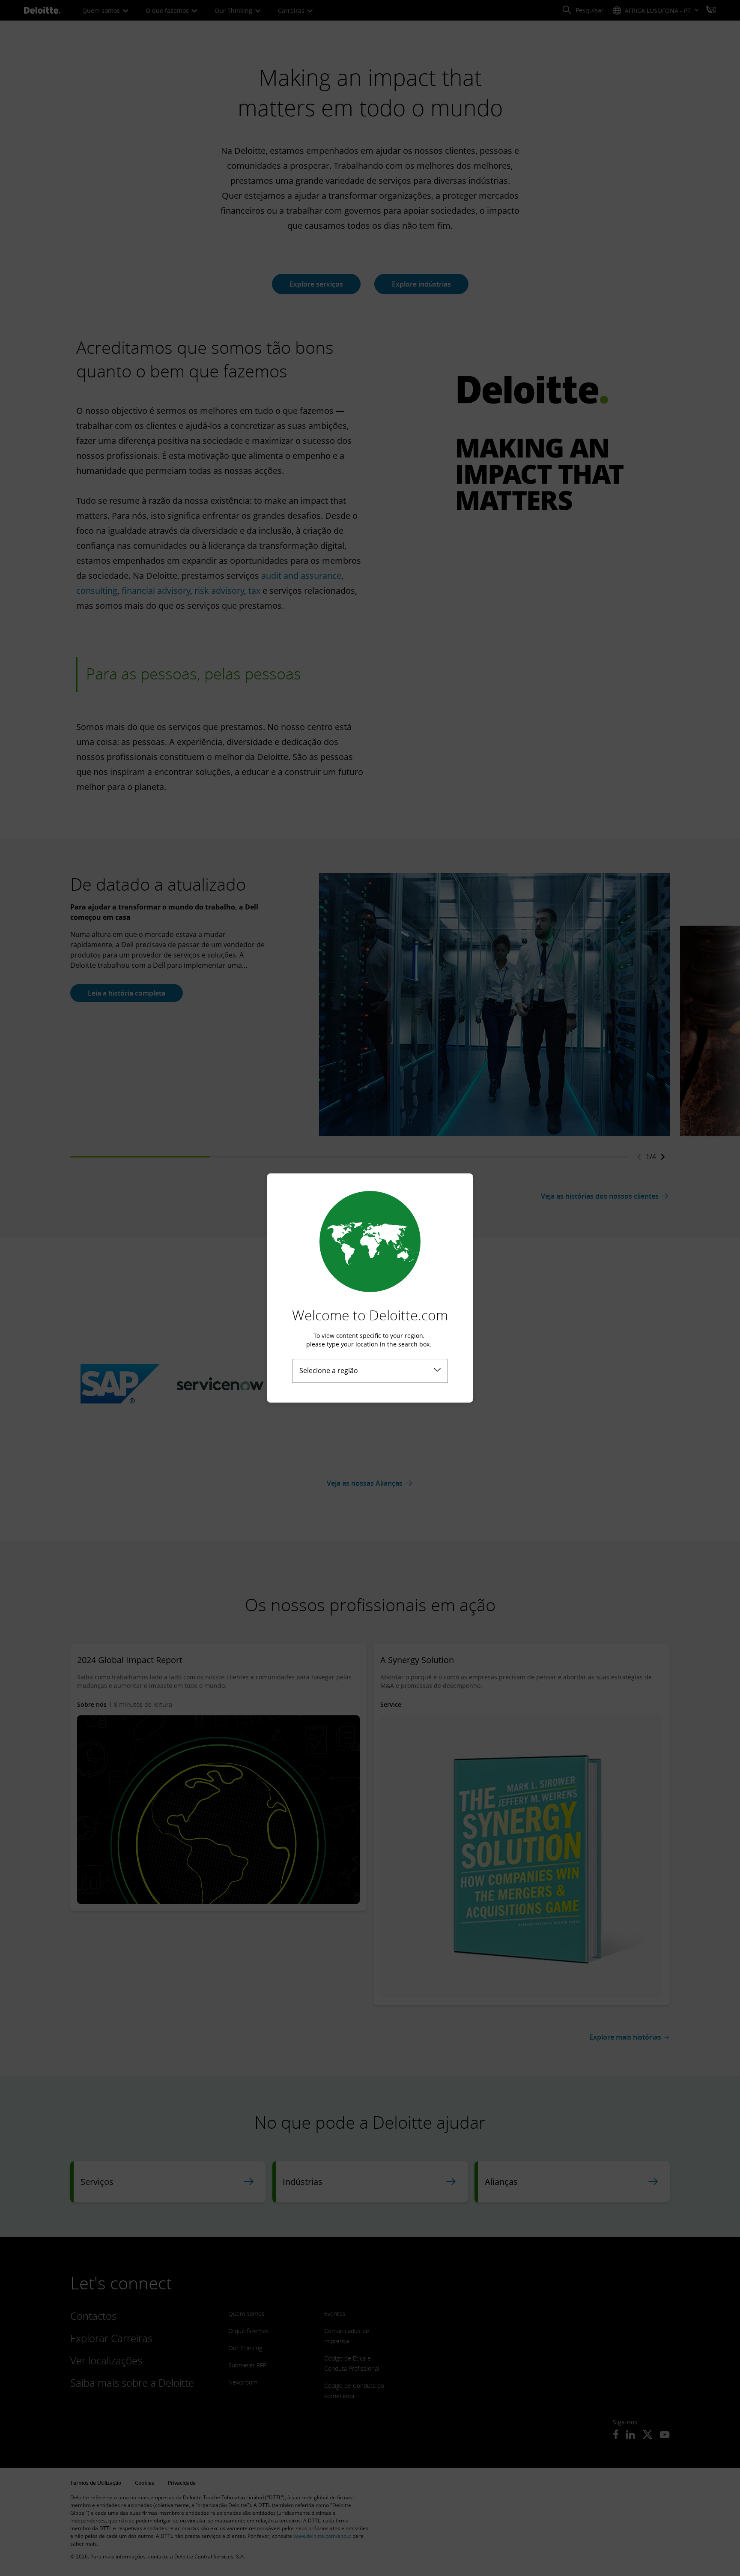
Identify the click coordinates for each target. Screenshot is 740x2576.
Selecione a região (329, 1370)
